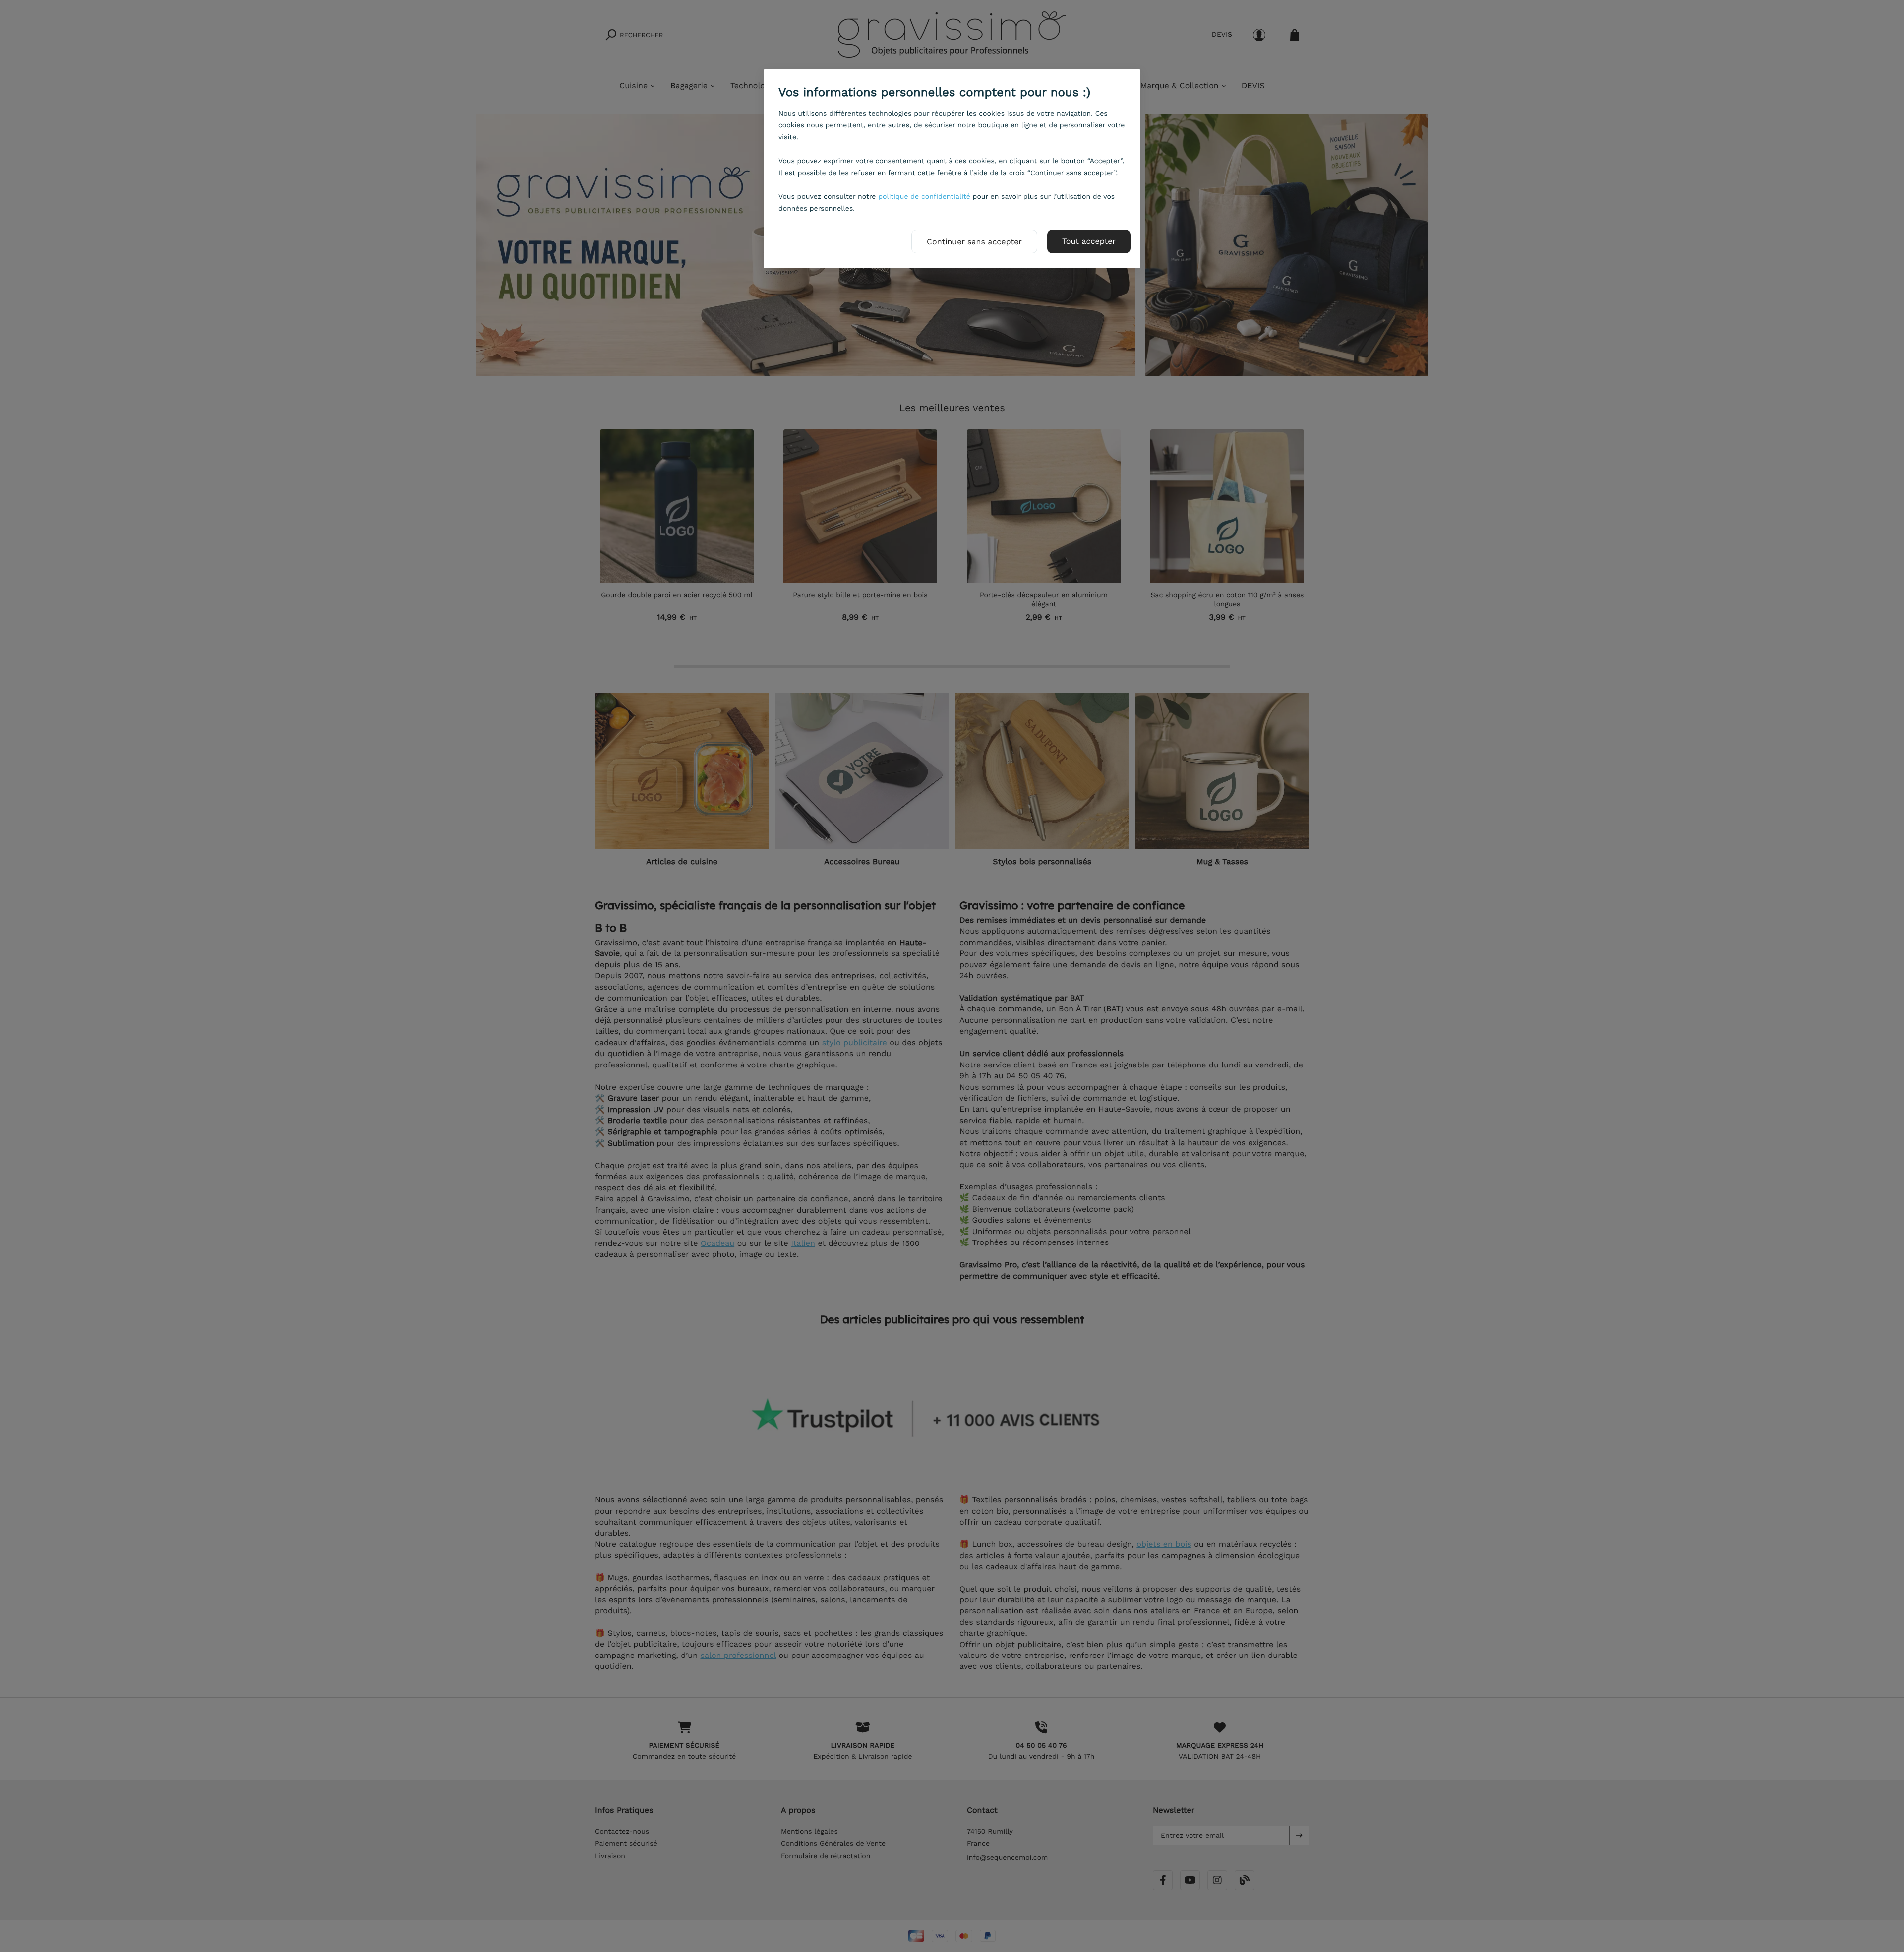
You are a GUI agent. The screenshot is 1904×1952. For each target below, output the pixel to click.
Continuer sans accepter (974, 242)
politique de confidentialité (924, 197)
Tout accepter (1089, 241)
